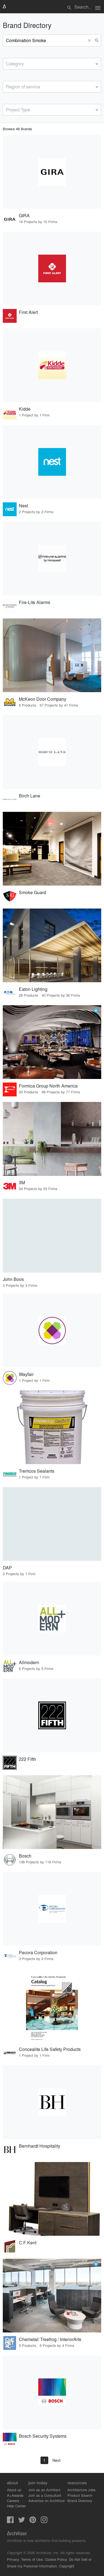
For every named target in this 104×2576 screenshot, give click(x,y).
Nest (23, 506)
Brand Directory (80, 2500)
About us (14, 2490)
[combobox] (52, 64)
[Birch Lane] (52, 752)
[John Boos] (52, 1235)
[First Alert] (52, 268)
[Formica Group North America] (52, 1042)
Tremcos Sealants (37, 1471)
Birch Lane (30, 796)
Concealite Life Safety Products (50, 2049)
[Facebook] (10, 2521)
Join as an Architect (44, 2490)
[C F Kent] (52, 2199)
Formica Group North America (48, 1086)
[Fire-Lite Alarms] (52, 559)
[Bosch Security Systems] (52, 2392)
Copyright (67, 2566)
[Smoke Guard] (52, 849)
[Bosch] (52, 1812)
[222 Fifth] (52, 1715)
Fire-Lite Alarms (35, 602)
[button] (90, 40)
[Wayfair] (52, 1331)
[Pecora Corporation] (52, 1909)
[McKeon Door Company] (52, 655)
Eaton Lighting (33, 989)
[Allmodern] (52, 1619)
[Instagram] (44, 2521)
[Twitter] (22, 2521)
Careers (13, 2500)
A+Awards (15, 2495)
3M (22, 1182)
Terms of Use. (32, 2559)
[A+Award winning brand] (96, 1011)
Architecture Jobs (82, 2490)
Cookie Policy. (56, 2559)
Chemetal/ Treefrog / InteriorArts (50, 2339)
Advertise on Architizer (47, 2500)
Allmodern (29, 1662)
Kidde (25, 409)
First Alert (28, 312)
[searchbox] (7, 63)
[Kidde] (52, 365)
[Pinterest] (33, 2521)
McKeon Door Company (43, 699)
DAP (7, 1568)
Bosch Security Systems (43, 2436)
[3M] (52, 1139)
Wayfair (26, 1374)
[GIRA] (52, 172)
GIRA (24, 215)
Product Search (80, 2495)
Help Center (16, 2506)
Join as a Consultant (45, 2495)
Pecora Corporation (38, 1952)
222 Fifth (27, 1759)
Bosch (25, 1856)
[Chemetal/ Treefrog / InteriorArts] (52, 2296)
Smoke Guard (32, 892)
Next (56, 2460)
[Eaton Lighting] (52, 945)
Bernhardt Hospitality (40, 2146)
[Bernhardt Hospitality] (52, 2102)
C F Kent (28, 2243)
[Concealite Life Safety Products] (52, 2005)
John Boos (13, 1279)
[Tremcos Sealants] (52, 1427)
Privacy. (13, 2559)
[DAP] (52, 1524)
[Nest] (52, 462)
